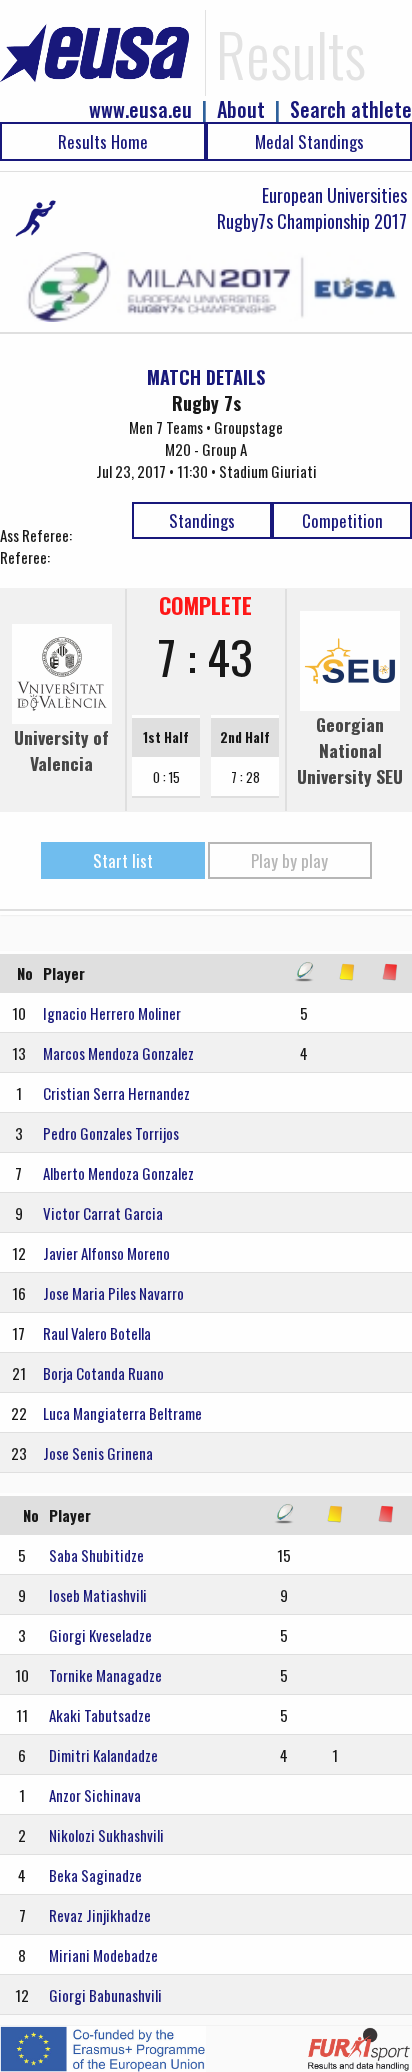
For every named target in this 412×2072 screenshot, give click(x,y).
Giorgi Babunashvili (105, 1995)
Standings (202, 520)
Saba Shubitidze (96, 1555)
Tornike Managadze (105, 1675)
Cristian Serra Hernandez (116, 1093)
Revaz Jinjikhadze (100, 1915)
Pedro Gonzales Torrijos (111, 1133)
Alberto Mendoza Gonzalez (118, 1173)
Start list (123, 860)
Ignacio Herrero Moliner (112, 1013)
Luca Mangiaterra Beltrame (122, 1413)
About (241, 109)
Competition (342, 520)
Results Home (103, 141)
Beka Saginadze (95, 1875)
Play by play (289, 860)
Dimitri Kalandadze (103, 1755)
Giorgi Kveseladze (100, 1635)
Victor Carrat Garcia (103, 1213)
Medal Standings (309, 141)
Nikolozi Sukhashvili (106, 1835)
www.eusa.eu (140, 109)
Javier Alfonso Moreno (106, 1253)
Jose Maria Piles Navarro (113, 1293)
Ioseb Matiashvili (98, 1595)
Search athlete (351, 109)
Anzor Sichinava (95, 1795)
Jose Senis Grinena (98, 1453)
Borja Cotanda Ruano (103, 1373)
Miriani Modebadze (103, 1955)
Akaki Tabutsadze (100, 1715)
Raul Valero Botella (97, 1333)
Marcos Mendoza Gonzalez (118, 1053)
